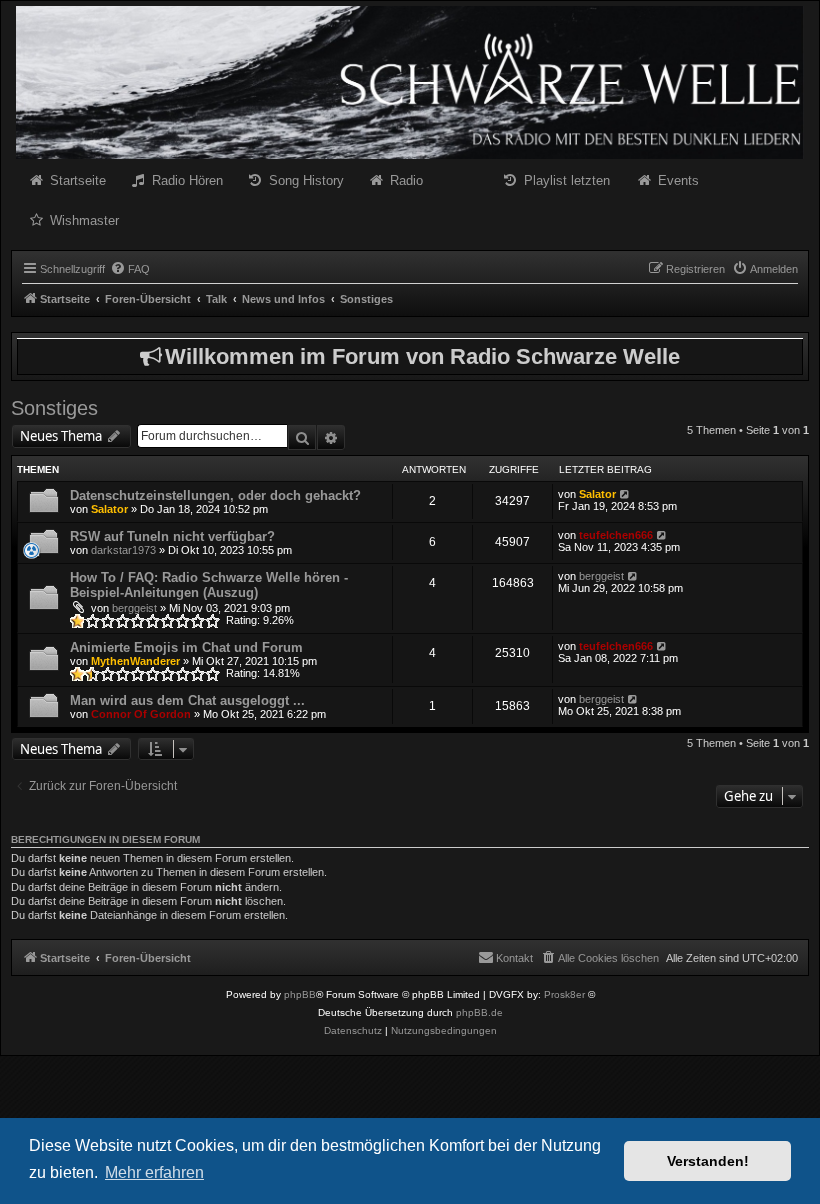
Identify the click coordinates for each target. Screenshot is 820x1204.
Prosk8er (564, 994)
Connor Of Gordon (141, 714)
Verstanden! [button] (708, 1161)
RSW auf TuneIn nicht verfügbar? (172, 536)
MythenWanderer (135, 661)
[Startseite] (410, 82)
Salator (109, 509)
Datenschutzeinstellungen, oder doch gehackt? (215, 495)
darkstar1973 (123, 550)
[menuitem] (130, 269)
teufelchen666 (616, 535)
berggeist (134, 608)
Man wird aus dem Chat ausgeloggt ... (187, 700)
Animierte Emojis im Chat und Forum (186, 647)
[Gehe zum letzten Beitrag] (625, 494)
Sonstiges (54, 408)
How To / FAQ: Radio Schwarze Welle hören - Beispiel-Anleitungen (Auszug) (209, 585)
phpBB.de (479, 1012)
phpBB (300, 994)
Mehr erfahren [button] (154, 1172)
